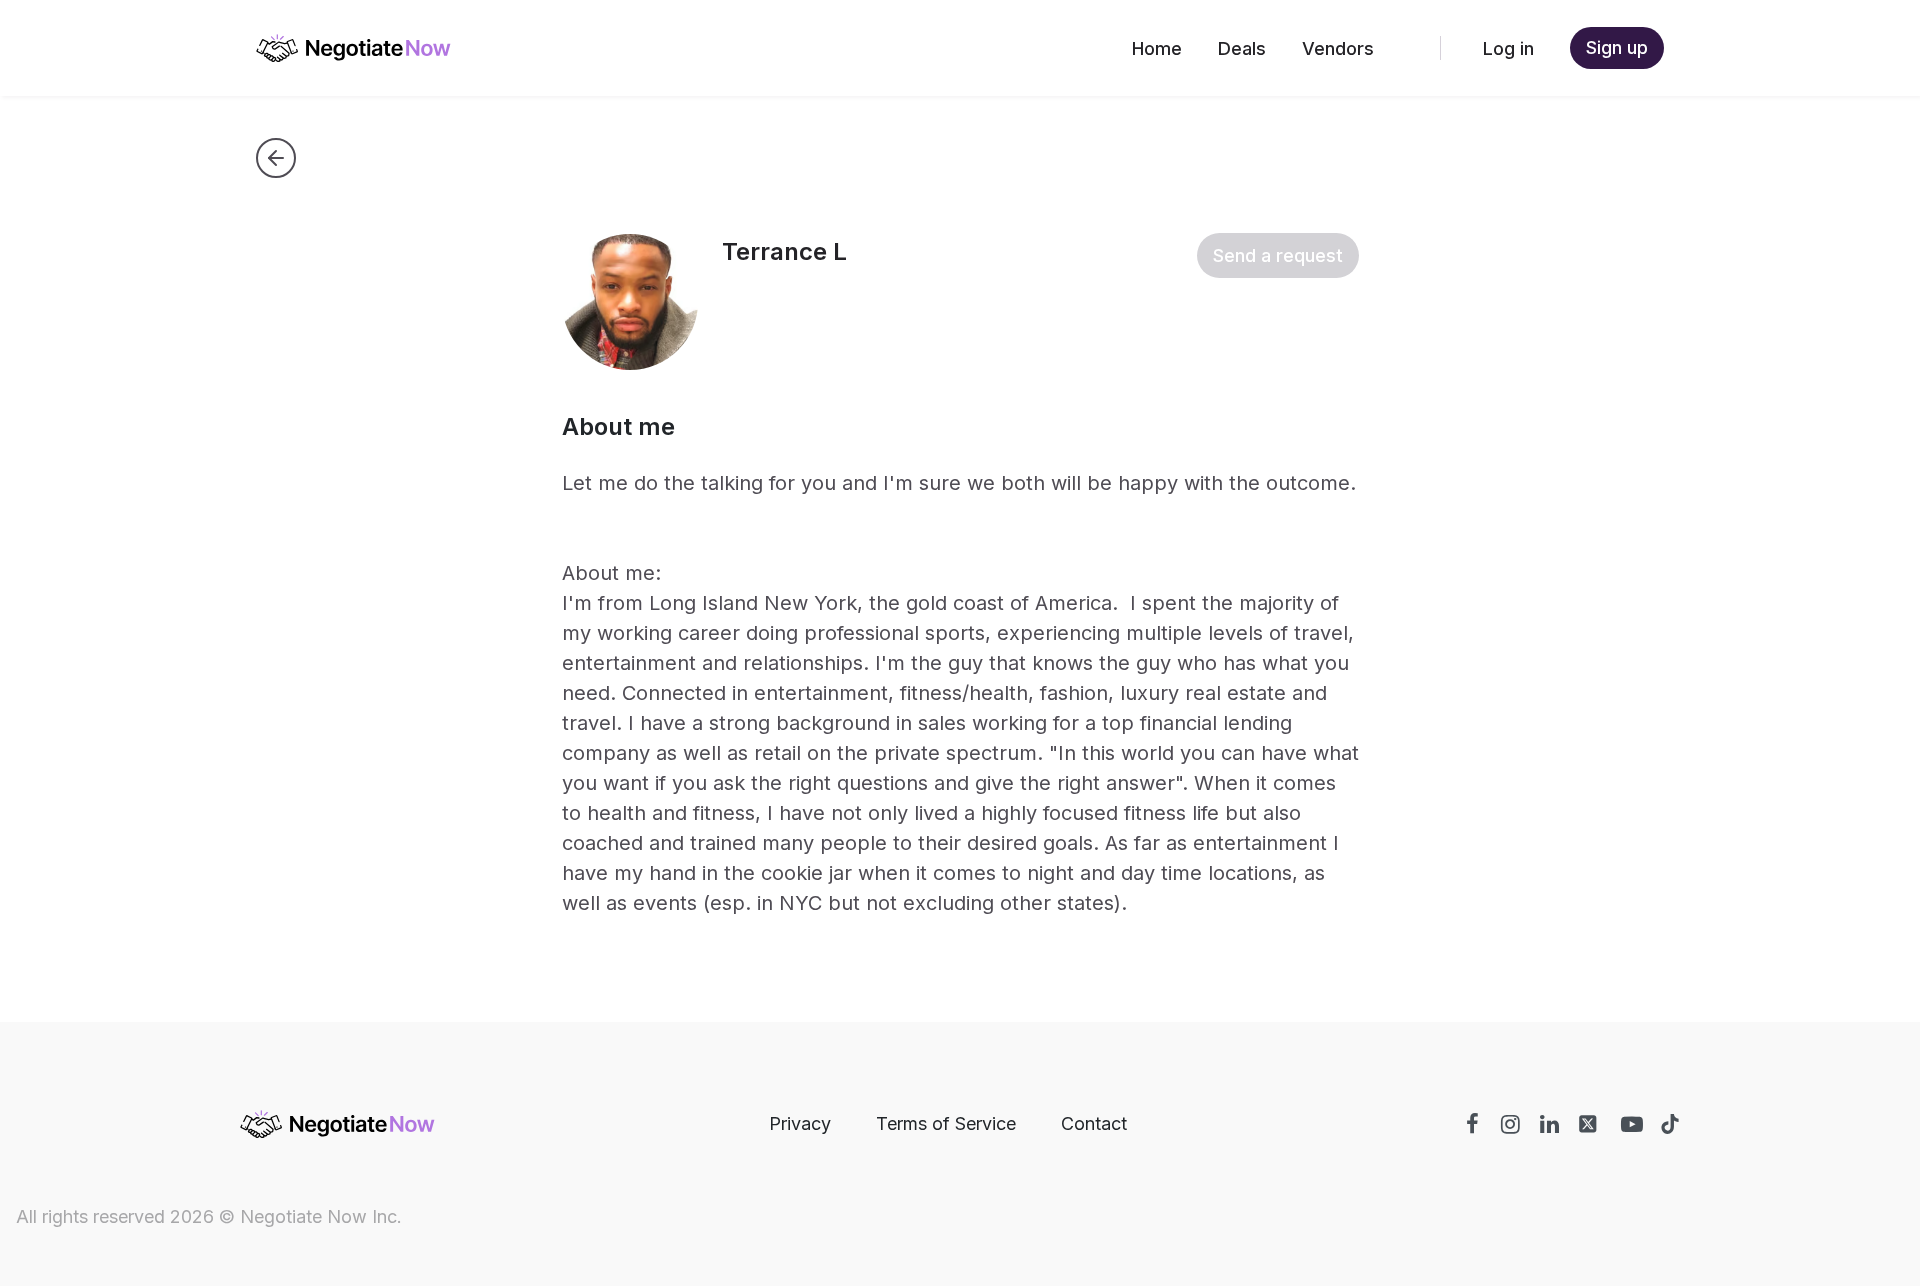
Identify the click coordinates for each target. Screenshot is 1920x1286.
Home (1157, 48)
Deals (1242, 48)
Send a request (1278, 255)
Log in (1508, 48)
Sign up (1617, 47)
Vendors (1338, 48)
